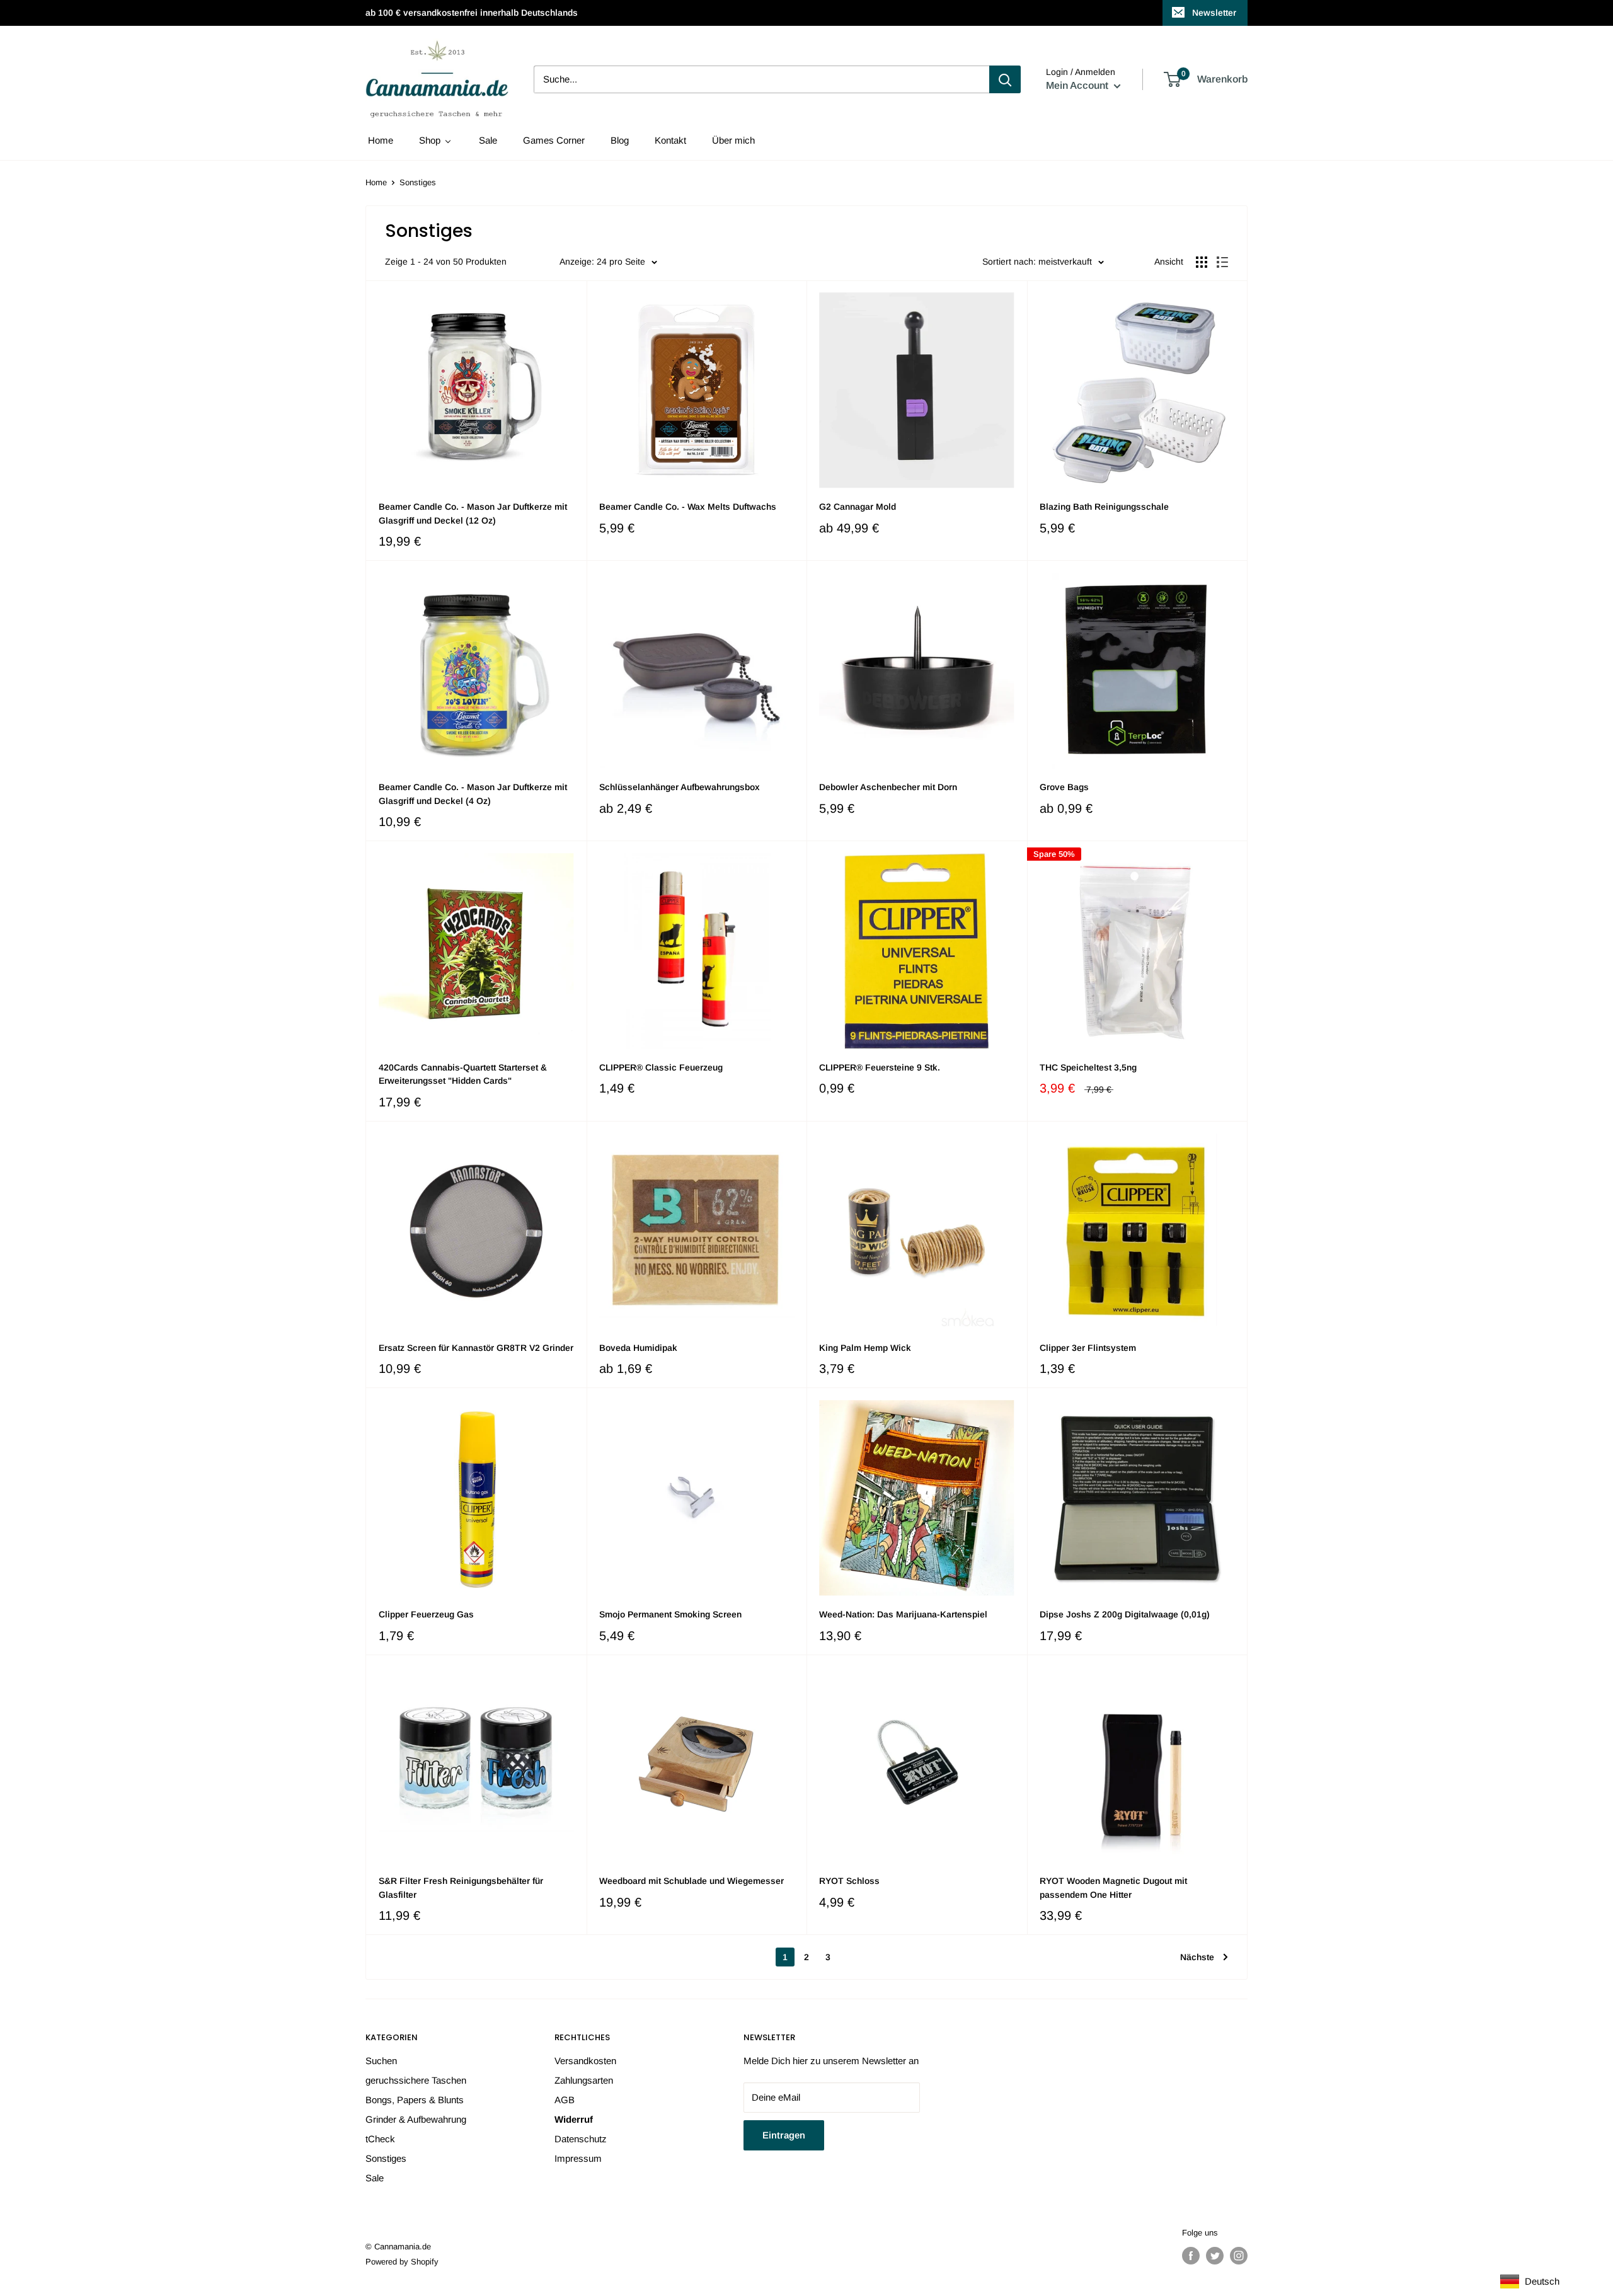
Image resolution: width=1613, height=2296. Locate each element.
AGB (565, 2100)
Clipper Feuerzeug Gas (426, 1614)
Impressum (578, 2158)
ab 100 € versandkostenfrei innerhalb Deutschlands (472, 13)
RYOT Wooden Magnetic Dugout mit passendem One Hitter (1113, 1888)
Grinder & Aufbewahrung (416, 2119)
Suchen (381, 2061)
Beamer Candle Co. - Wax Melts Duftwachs (688, 507)
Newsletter (1214, 13)
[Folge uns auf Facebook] (1191, 2256)
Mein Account (1078, 85)
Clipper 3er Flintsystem (1088, 1348)
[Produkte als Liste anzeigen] (1222, 262)
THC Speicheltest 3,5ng (1088, 1067)
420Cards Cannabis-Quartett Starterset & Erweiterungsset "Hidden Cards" (463, 1074)
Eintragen (784, 2135)
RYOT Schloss (849, 1881)
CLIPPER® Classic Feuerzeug (661, 1067)
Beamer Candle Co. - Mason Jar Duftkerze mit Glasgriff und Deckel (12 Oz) (473, 514)
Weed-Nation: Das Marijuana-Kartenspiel (903, 1614)
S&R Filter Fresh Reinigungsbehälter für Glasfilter (461, 1888)
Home (376, 182)
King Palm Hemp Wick (865, 1348)
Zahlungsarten (584, 2080)
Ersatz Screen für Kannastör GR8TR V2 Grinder (476, 1348)
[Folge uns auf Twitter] (1215, 2256)
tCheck (380, 2139)
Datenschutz (581, 2139)
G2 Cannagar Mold (858, 507)
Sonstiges (386, 2158)
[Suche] (1005, 79)
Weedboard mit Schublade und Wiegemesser (692, 1881)
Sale (375, 2178)
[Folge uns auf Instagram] (1239, 2256)
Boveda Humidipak (638, 1348)
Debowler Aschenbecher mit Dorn (888, 787)
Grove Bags (1064, 787)
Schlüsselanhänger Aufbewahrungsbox (680, 787)
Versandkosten (585, 2061)
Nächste (1197, 1957)
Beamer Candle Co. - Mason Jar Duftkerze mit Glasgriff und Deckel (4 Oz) (473, 794)
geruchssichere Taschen (416, 2080)
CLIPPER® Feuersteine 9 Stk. (880, 1067)
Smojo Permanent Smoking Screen (670, 1614)
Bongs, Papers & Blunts (415, 2100)
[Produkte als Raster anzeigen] (1202, 262)
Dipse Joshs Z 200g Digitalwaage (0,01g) (1125, 1614)
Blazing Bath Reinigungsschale (1104, 507)
